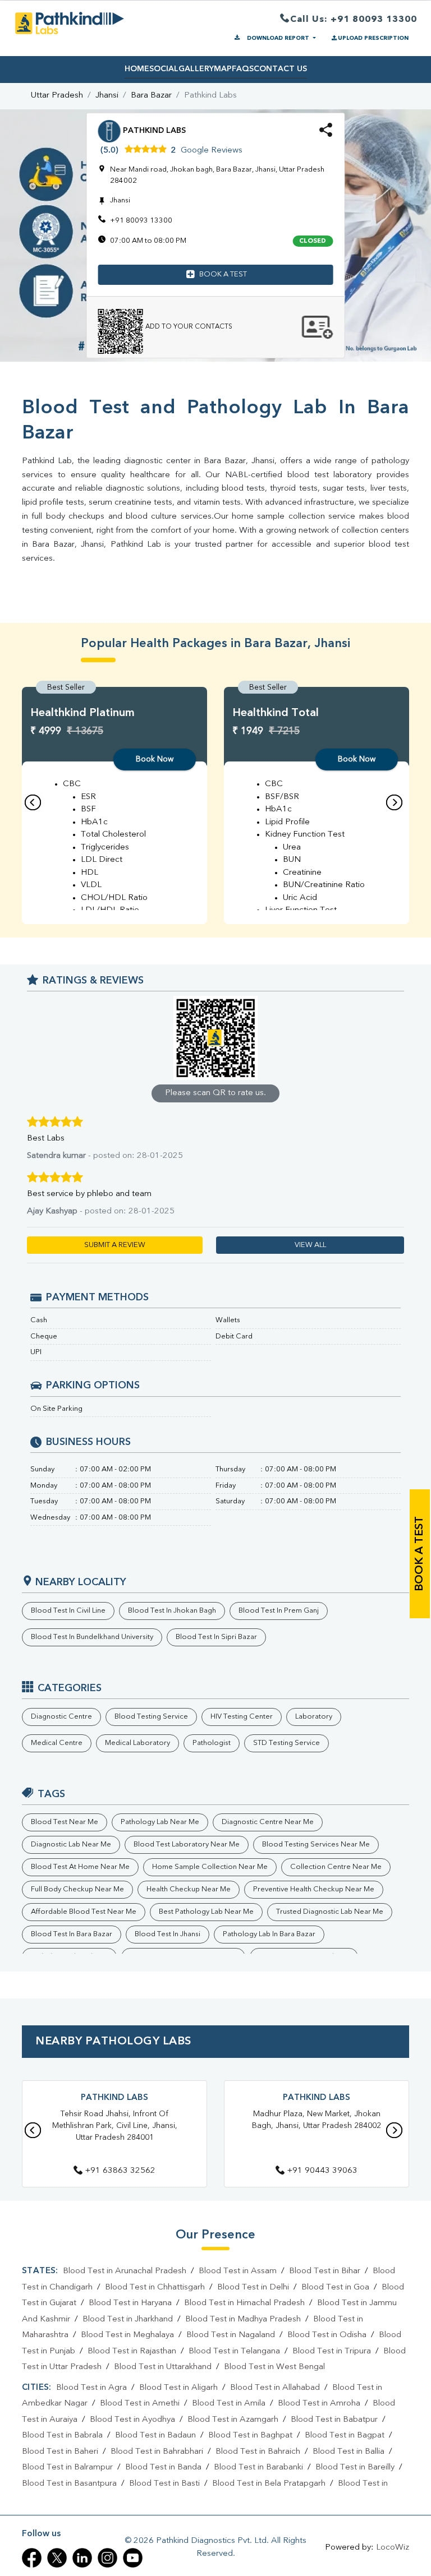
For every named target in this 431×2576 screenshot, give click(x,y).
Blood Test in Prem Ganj (279, 1611)
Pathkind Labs (114, 2098)
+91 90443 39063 (322, 2171)
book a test (420, 1554)
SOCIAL (164, 69)
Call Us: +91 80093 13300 (354, 20)
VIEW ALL (310, 1245)
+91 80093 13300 (141, 221)
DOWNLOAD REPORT (278, 38)
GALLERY (196, 69)
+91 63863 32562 (120, 2171)
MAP (223, 69)
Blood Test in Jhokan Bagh (172, 1611)
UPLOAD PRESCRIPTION (373, 38)
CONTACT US (280, 69)
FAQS (243, 69)
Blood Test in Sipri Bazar (216, 1637)
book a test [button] (223, 274)
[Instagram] (107, 2558)
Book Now (155, 759)
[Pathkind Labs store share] (326, 134)
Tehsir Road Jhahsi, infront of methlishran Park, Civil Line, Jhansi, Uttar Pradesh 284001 (115, 2126)
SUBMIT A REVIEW (115, 1245)
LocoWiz (393, 2548)
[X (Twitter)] (57, 2558)
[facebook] (32, 2558)
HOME (137, 69)
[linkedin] (82, 2558)
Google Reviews (212, 151)
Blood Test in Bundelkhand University (92, 1637)
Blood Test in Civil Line (68, 1611)
